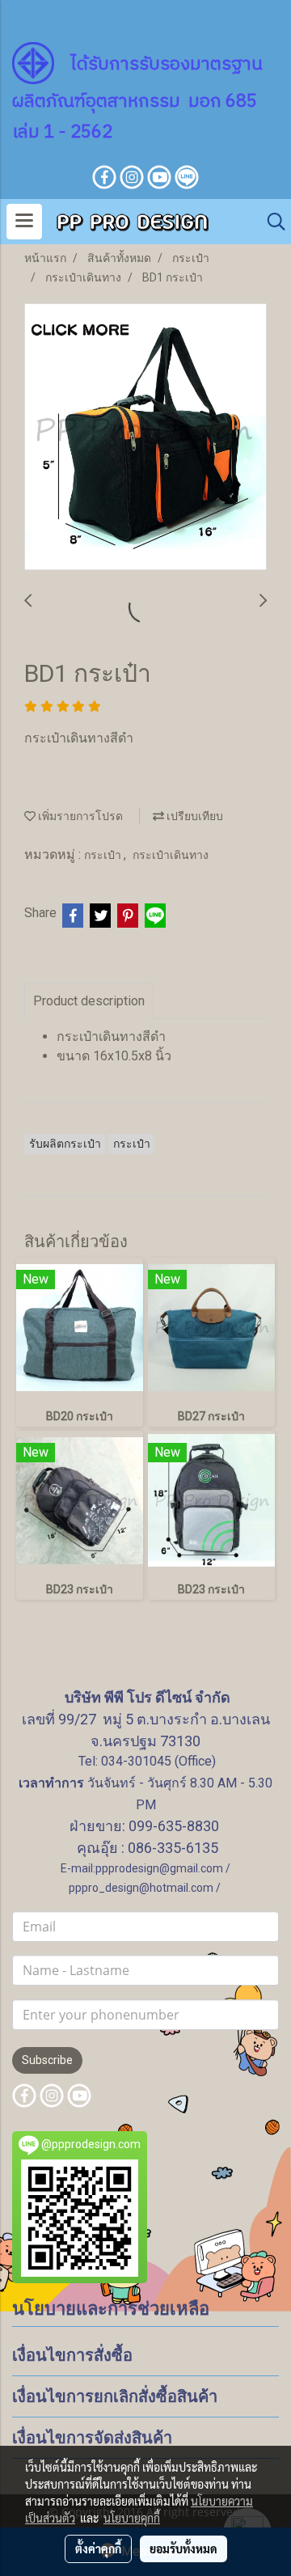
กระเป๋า (104, 855)
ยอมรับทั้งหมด (183, 2549)
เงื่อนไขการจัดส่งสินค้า (92, 2438)
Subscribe (47, 2060)
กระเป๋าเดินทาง (171, 855)
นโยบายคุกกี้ (132, 2518)
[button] (271, 222)
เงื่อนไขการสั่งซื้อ (72, 2355)
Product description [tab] (89, 1001)
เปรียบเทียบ (194, 816)
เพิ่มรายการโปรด (79, 816)
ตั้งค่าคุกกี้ (98, 2549)
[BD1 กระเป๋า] (145, 438)
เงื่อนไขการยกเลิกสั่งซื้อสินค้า (115, 2396)
